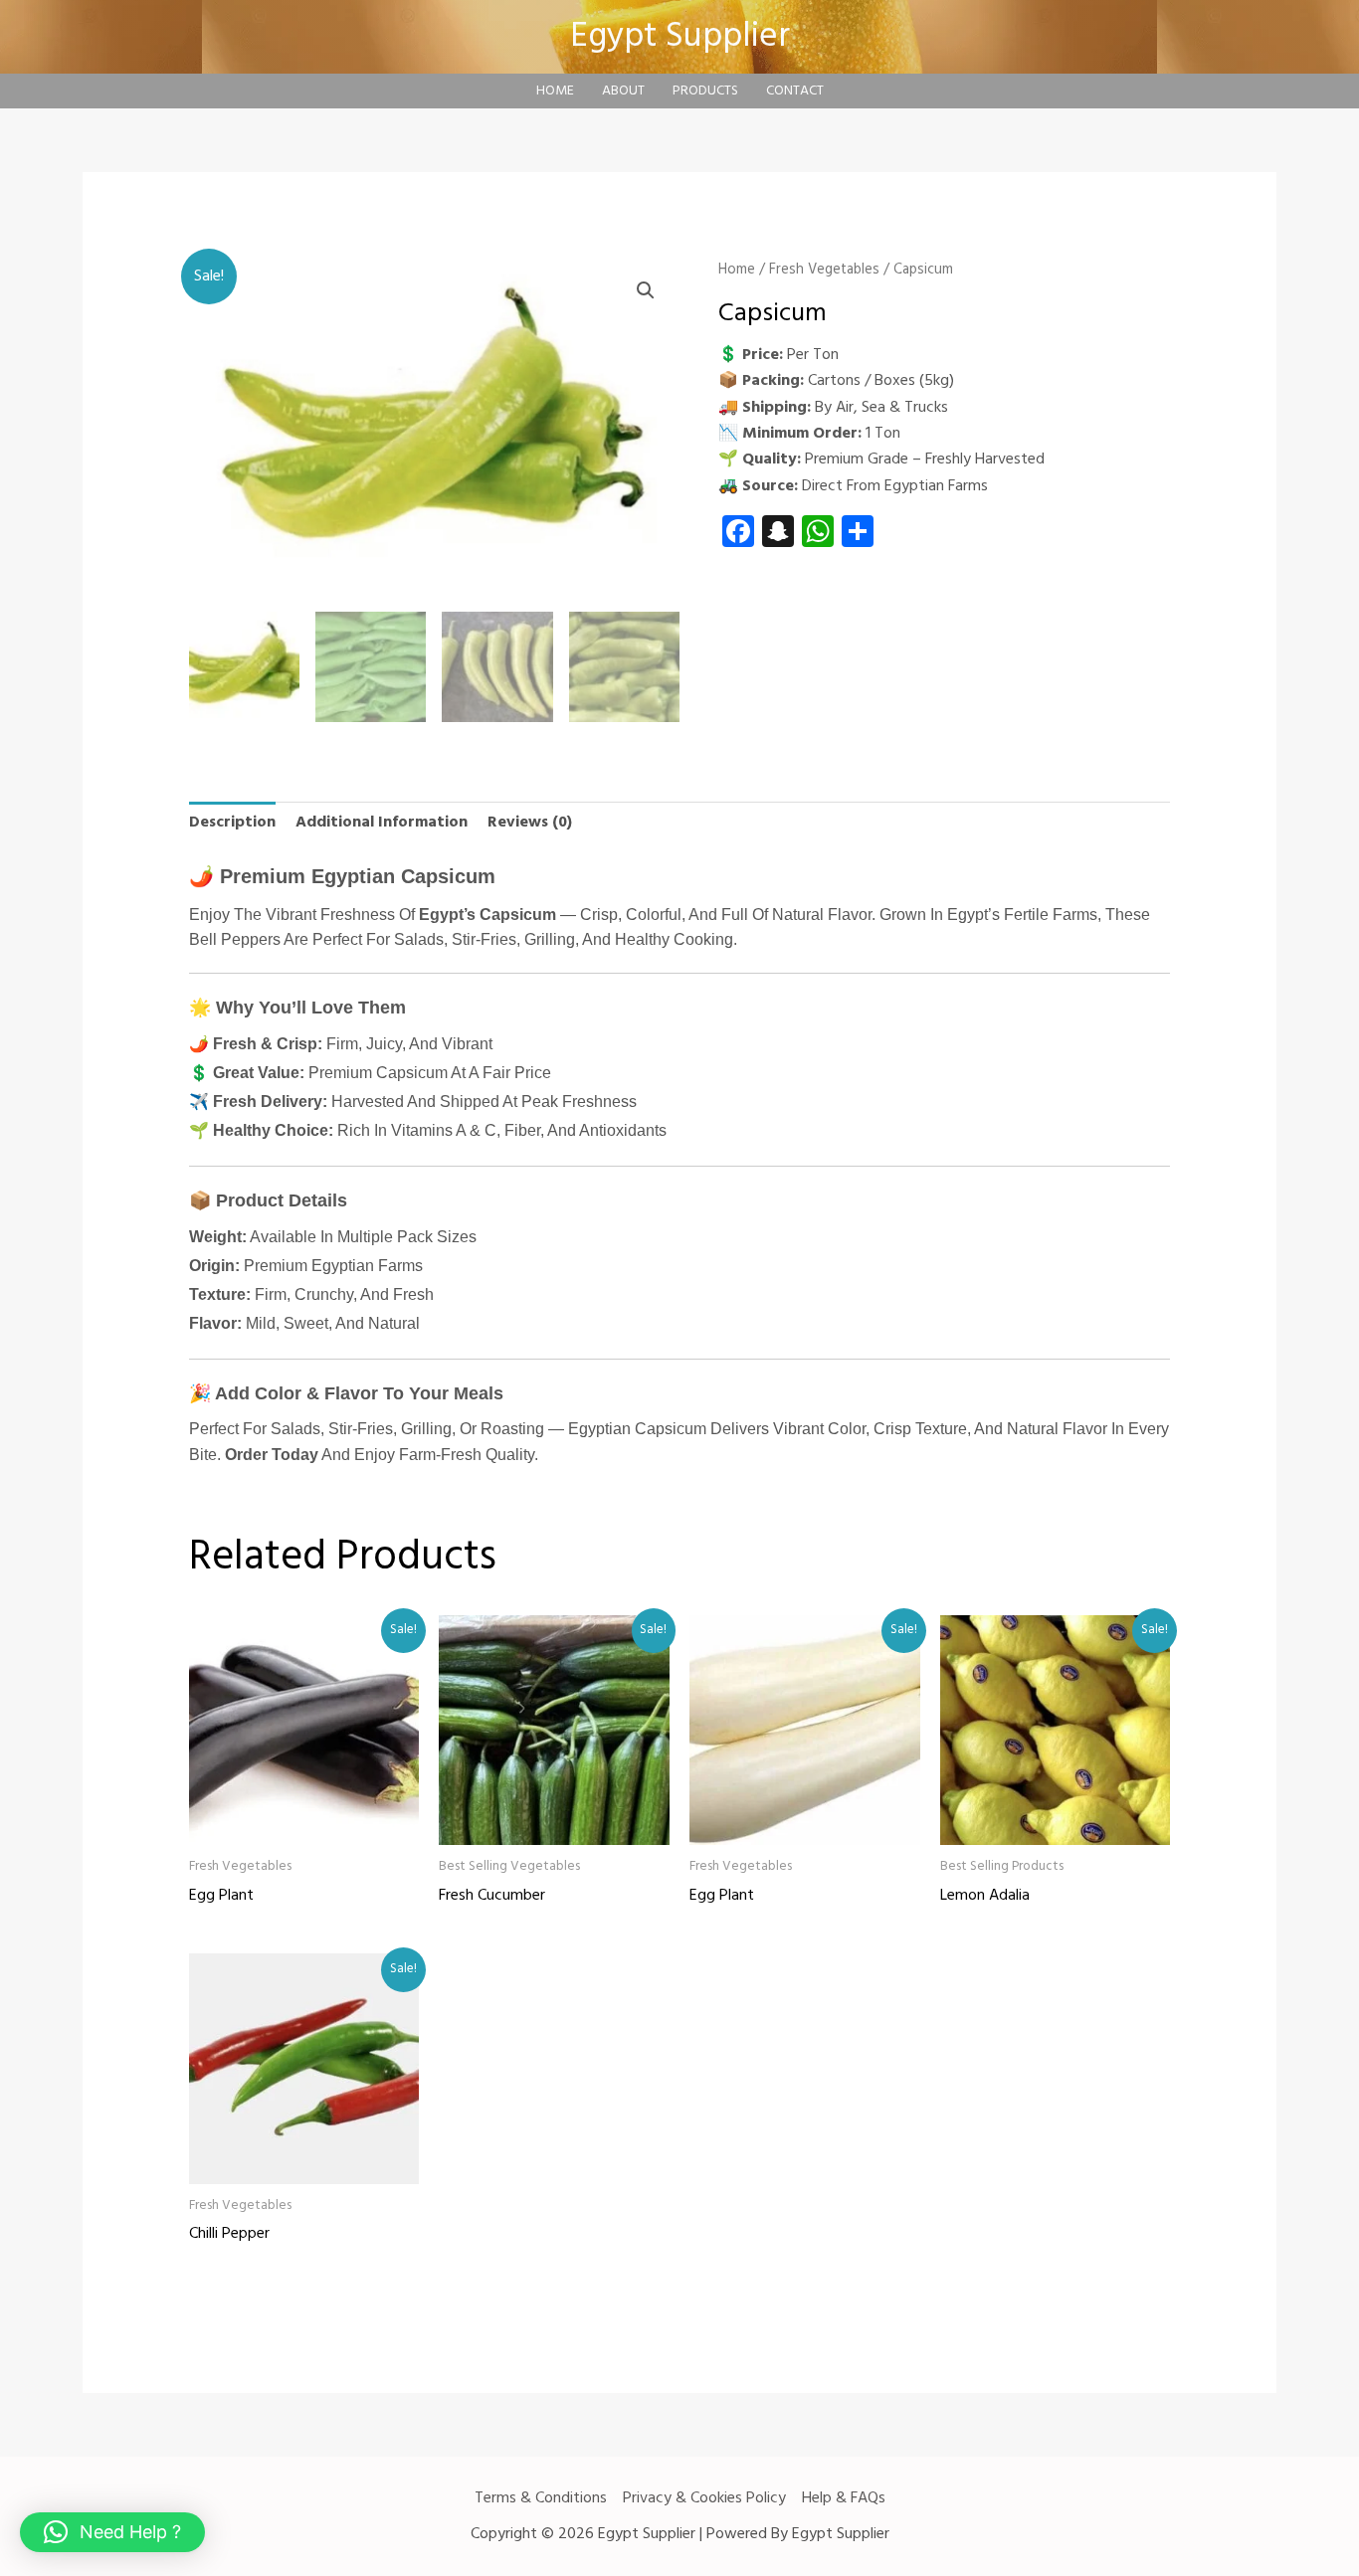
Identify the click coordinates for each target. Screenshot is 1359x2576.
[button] (646, 290)
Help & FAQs (844, 2498)
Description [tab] (232, 823)
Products (705, 91)
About (623, 91)
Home (555, 91)
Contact (795, 91)
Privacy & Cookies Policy (704, 2498)
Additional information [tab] (382, 823)
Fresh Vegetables (824, 270)
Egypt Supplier (680, 37)
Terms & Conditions (541, 2498)
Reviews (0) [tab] (530, 823)
